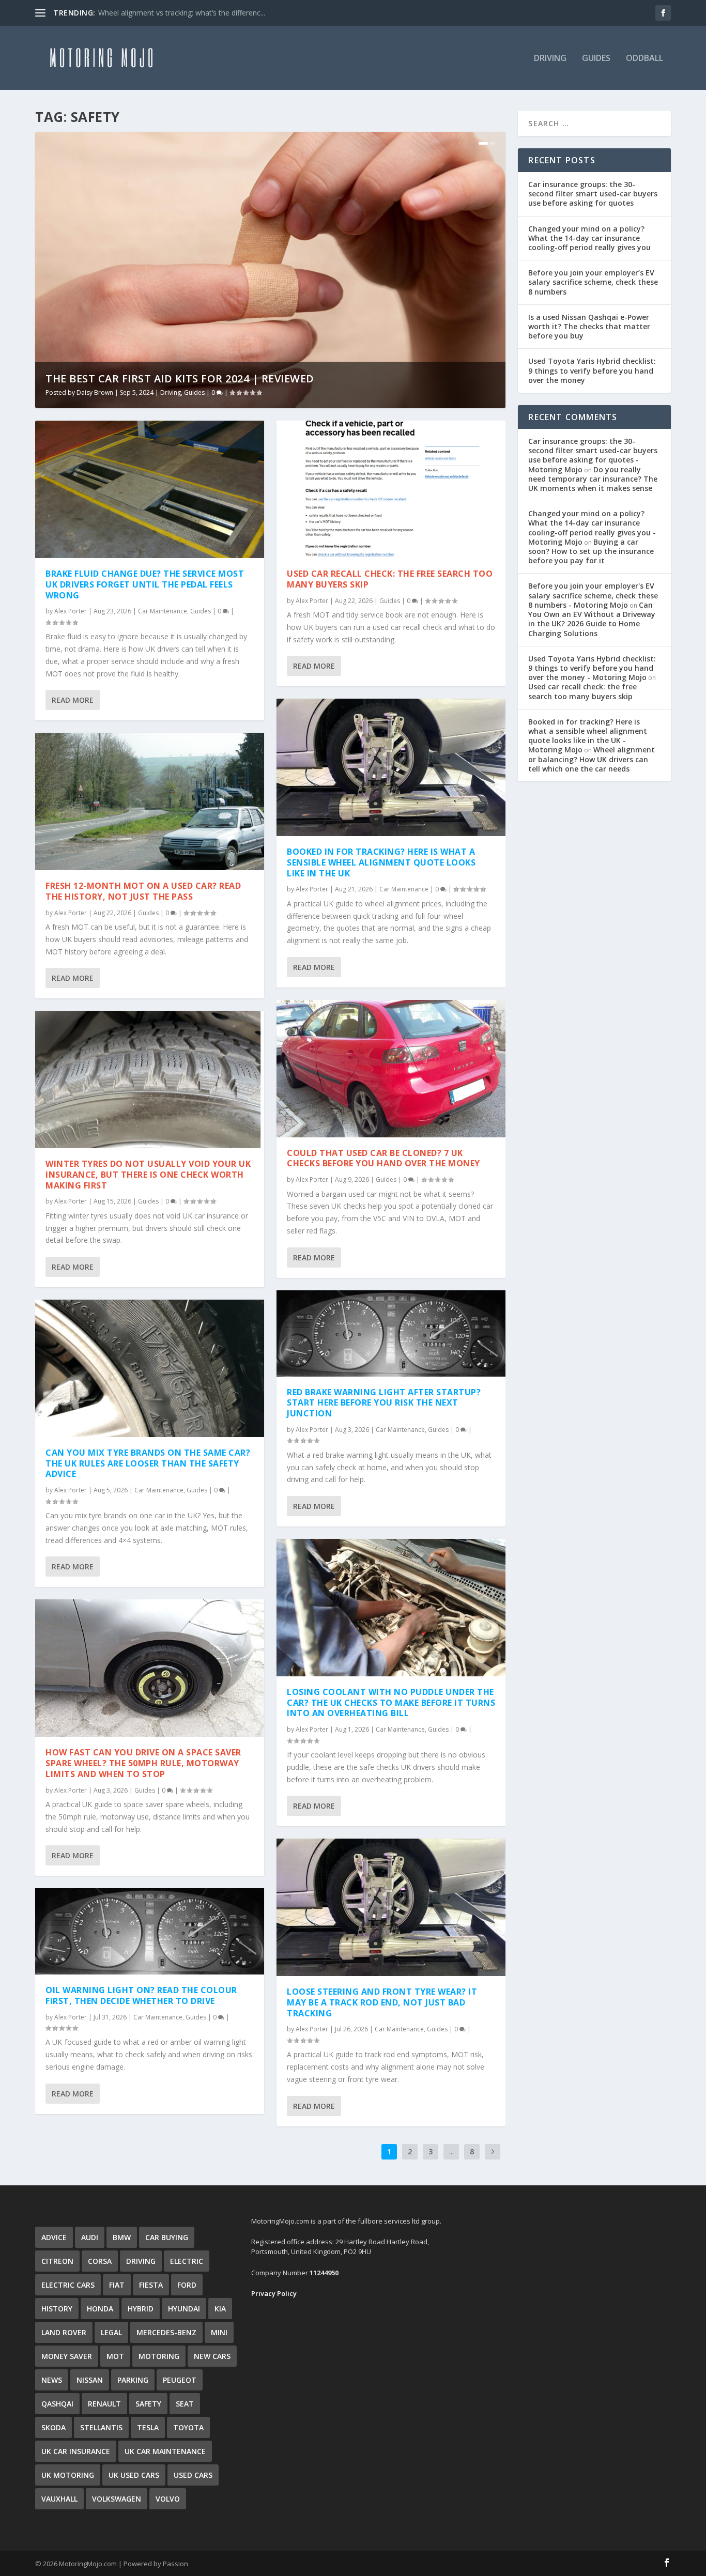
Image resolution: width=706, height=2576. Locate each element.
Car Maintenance (163, 611)
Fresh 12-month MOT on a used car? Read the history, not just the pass (143, 891)
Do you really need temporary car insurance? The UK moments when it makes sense (593, 479)
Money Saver (67, 2356)
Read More (73, 700)
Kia (220, 2309)
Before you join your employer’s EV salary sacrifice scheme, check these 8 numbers (593, 282)
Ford (187, 2285)
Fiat (117, 2285)
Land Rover (64, 2332)
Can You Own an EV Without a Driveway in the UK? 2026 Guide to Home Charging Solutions (592, 619)
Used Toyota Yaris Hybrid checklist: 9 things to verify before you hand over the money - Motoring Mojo (592, 668)
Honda (100, 2309)
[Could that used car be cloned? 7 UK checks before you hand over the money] (391, 1069)
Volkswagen (117, 2499)
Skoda (53, 2427)
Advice (54, 2237)
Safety (148, 2404)
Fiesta (151, 2285)
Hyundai (184, 2309)
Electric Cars (68, 2285)
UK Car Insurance (76, 2451)
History (57, 2309)
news (52, 2380)
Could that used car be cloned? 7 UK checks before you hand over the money (383, 1158)
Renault (104, 2404)
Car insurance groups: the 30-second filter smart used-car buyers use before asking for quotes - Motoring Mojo (593, 455)
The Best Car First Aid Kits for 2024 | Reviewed (180, 379)
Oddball (644, 59)
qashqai (57, 2404)
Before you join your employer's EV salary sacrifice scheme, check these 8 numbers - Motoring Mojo (593, 595)
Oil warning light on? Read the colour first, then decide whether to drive (141, 1995)
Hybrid (141, 2309)
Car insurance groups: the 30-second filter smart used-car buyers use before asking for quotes (593, 194)
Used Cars (193, 2475)
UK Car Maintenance (165, 2451)
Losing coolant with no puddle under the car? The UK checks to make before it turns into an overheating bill (391, 1703)
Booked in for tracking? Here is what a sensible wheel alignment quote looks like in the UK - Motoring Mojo (588, 736)
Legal (111, 2332)
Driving (550, 59)
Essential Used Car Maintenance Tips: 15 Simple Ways (188, 13)
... (451, 2151)
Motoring (159, 2356)
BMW (122, 2237)
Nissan (90, 2380)
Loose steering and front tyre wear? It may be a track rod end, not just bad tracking (382, 2002)
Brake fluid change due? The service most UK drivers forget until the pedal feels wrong (145, 584)
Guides (596, 59)
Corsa (100, 2261)
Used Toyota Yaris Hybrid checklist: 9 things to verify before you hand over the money (592, 370)
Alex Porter (71, 611)
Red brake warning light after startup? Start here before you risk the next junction (384, 1403)
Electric (187, 2261)
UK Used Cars (134, 2475)
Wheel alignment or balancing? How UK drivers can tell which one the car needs (592, 759)
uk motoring (68, 2475)
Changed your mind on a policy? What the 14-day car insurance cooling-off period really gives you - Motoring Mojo (592, 528)
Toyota (188, 2427)
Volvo (168, 2499)
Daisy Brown (95, 392)
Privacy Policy (274, 2293)
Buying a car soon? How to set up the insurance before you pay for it (591, 551)
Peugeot (180, 2380)
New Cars (212, 2356)
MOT (115, 2356)
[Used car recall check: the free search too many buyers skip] (391, 489)
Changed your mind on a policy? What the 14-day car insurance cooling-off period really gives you (589, 238)
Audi (90, 2237)
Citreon (57, 2261)
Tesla (148, 2427)
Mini (219, 2332)
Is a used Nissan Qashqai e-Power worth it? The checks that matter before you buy (589, 326)
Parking (133, 2380)
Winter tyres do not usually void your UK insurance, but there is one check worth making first (148, 1175)
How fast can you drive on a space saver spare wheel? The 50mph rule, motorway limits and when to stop (143, 1763)
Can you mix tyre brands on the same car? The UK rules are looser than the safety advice (148, 1463)
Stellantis (101, 2427)
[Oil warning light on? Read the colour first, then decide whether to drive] (150, 1931)
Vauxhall (59, 2499)
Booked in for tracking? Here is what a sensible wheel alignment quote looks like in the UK (381, 862)
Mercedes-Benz (166, 2332)
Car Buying (167, 2237)
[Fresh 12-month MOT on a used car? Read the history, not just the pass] (150, 801)
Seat (185, 2404)
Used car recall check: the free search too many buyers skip (390, 579)
